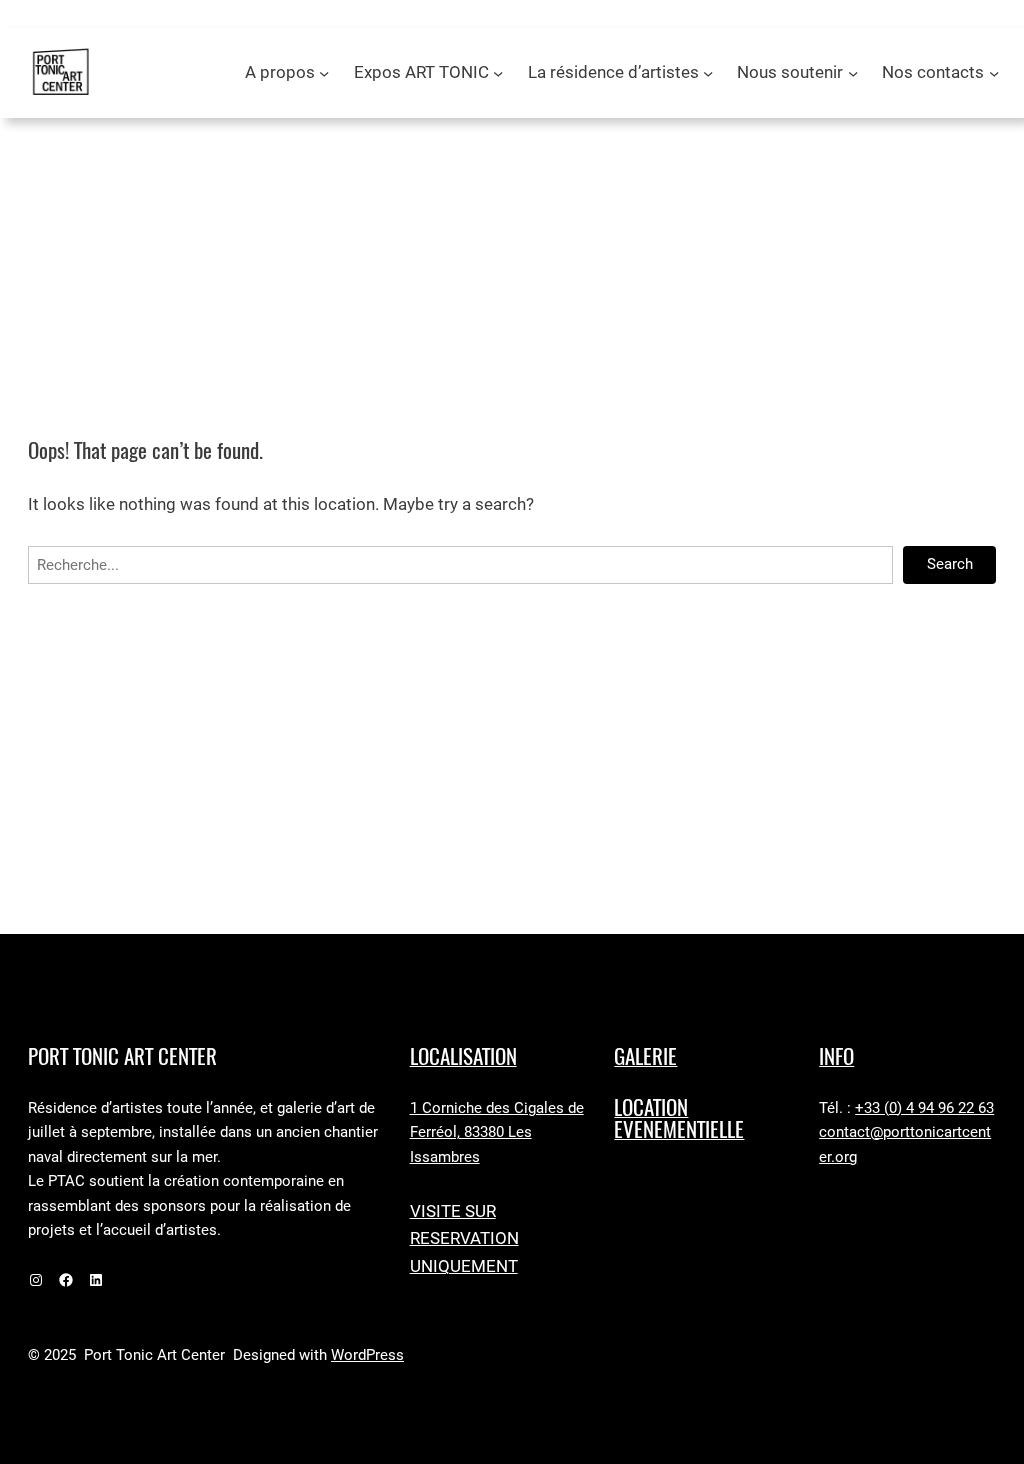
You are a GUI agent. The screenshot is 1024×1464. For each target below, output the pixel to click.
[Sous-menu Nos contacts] (994, 73)
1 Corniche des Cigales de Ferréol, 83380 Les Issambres (497, 1133)
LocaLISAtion (463, 1056)
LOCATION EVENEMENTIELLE (679, 1119)
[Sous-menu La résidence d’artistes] (708, 73)
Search (950, 564)
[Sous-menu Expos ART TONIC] (498, 73)
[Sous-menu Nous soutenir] (853, 73)
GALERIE (645, 1056)
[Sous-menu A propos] (324, 73)
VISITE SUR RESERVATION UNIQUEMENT (464, 1238)
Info (836, 1056)
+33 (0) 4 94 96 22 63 (924, 1108)
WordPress (367, 1355)
